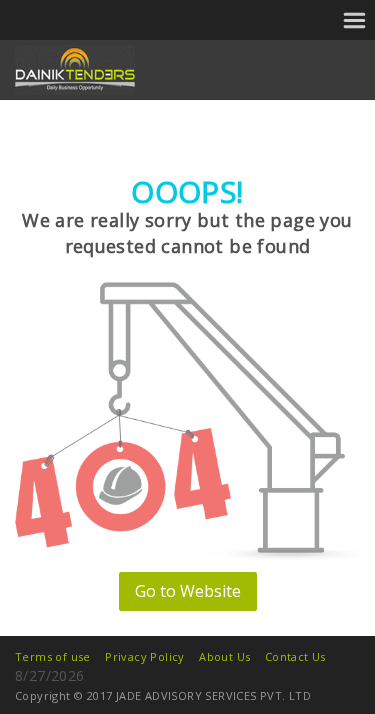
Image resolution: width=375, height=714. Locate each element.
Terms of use (53, 656)
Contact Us (295, 656)
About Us (224, 656)
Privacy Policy (145, 656)
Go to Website (188, 591)
